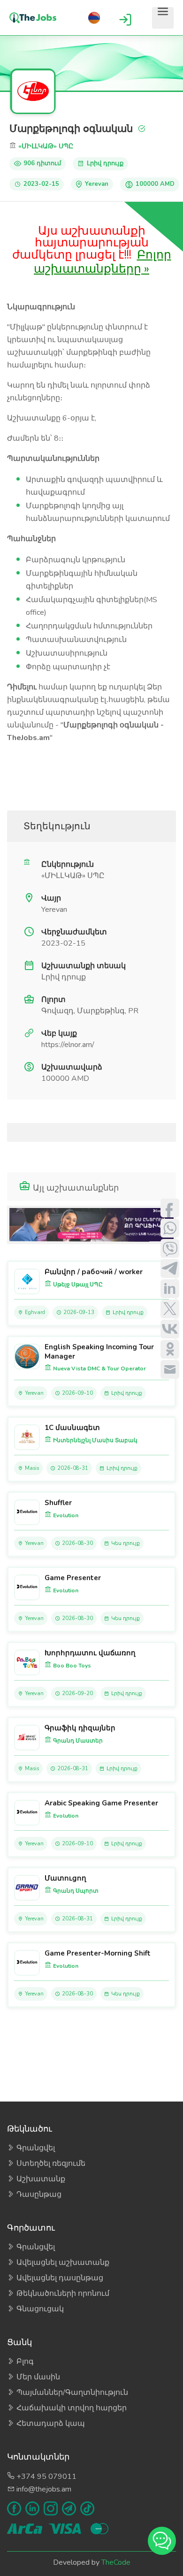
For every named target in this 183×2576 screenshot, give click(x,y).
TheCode (116, 2562)
